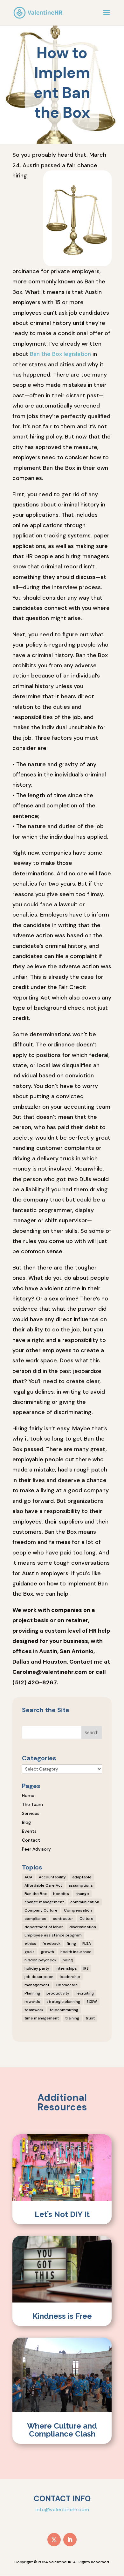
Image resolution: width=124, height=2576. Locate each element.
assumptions (81, 1885)
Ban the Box (36, 1894)
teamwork (34, 2010)
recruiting (85, 1993)
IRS (86, 1968)
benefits (61, 1894)
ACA (28, 1877)
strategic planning (63, 2002)
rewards (32, 2002)
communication (85, 1902)
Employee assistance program (53, 1935)
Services (31, 1813)
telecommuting (64, 2010)
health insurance (76, 1952)
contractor (63, 1919)
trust (90, 2018)
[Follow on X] (54, 2540)
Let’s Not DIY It (62, 2214)
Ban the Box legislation (60, 354)
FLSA (87, 1943)
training (72, 2018)
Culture (86, 1919)
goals (30, 1952)
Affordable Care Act (43, 1885)
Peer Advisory (36, 1849)
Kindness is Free (62, 2316)
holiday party (37, 1968)
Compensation (78, 1910)
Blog (26, 1822)
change (82, 1894)
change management (44, 1902)
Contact (31, 1840)
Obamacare (67, 1985)
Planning (32, 1993)
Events (29, 1831)
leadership (70, 1977)
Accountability (52, 1877)
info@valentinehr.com (62, 2509)
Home (28, 1795)
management (37, 1985)
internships (66, 1968)
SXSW (92, 2002)
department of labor (44, 1927)
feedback (52, 1943)
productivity (58, 1993)
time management (42, 2018)
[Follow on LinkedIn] (70, 2540)
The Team (32, 1804)
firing (71, 1943)
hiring (68, 1960)
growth (48, 1952)
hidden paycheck (40, 1960)
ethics (30, 1943)
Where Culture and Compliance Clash (62, 2430)
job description (39, 1977)
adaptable (82, 1877)
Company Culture (41, 1910)
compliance (35, 1919)
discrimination (83, 1927)
